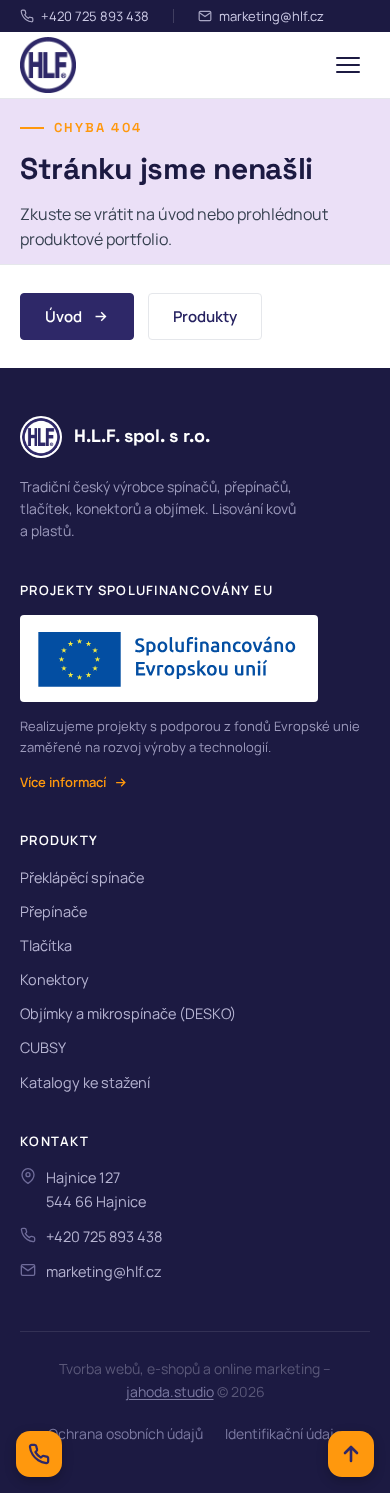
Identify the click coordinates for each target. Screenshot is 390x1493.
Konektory (54, 979)
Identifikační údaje (283, 1433)
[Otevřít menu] (348, 65)
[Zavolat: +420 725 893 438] (39, 1454)
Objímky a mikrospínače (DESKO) (128, 1013)
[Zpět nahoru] (351, 1454)
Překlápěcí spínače (82, 877)
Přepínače (53, 911)
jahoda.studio (170, 1391)
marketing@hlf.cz (271, 16)
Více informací (63, 782)
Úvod (63, 316)
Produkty (205, 316)
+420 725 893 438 (95, 16)
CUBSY (43, 1047)
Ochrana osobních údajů (125, 1433)
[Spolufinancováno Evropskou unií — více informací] (169, 658)
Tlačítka (46, 945)
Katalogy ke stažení (85, 1082)
